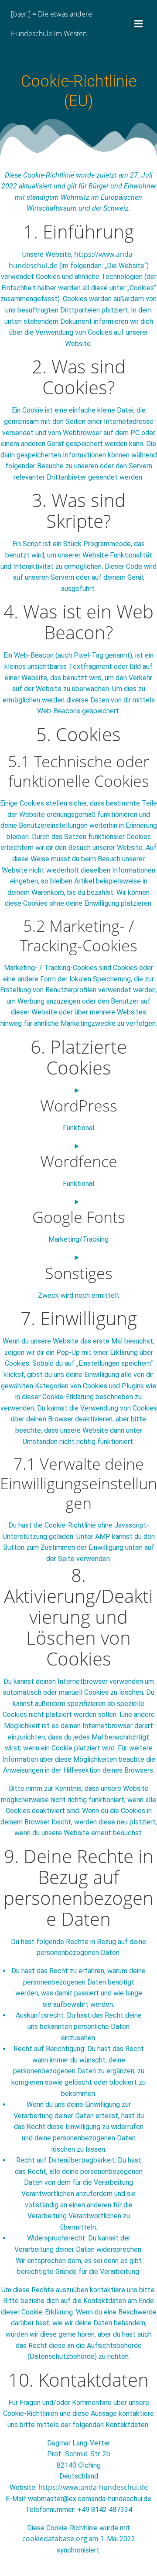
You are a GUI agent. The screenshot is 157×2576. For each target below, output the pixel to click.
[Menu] (139, 24)
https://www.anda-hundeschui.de (93, 2487)
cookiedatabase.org (55, 2539)
